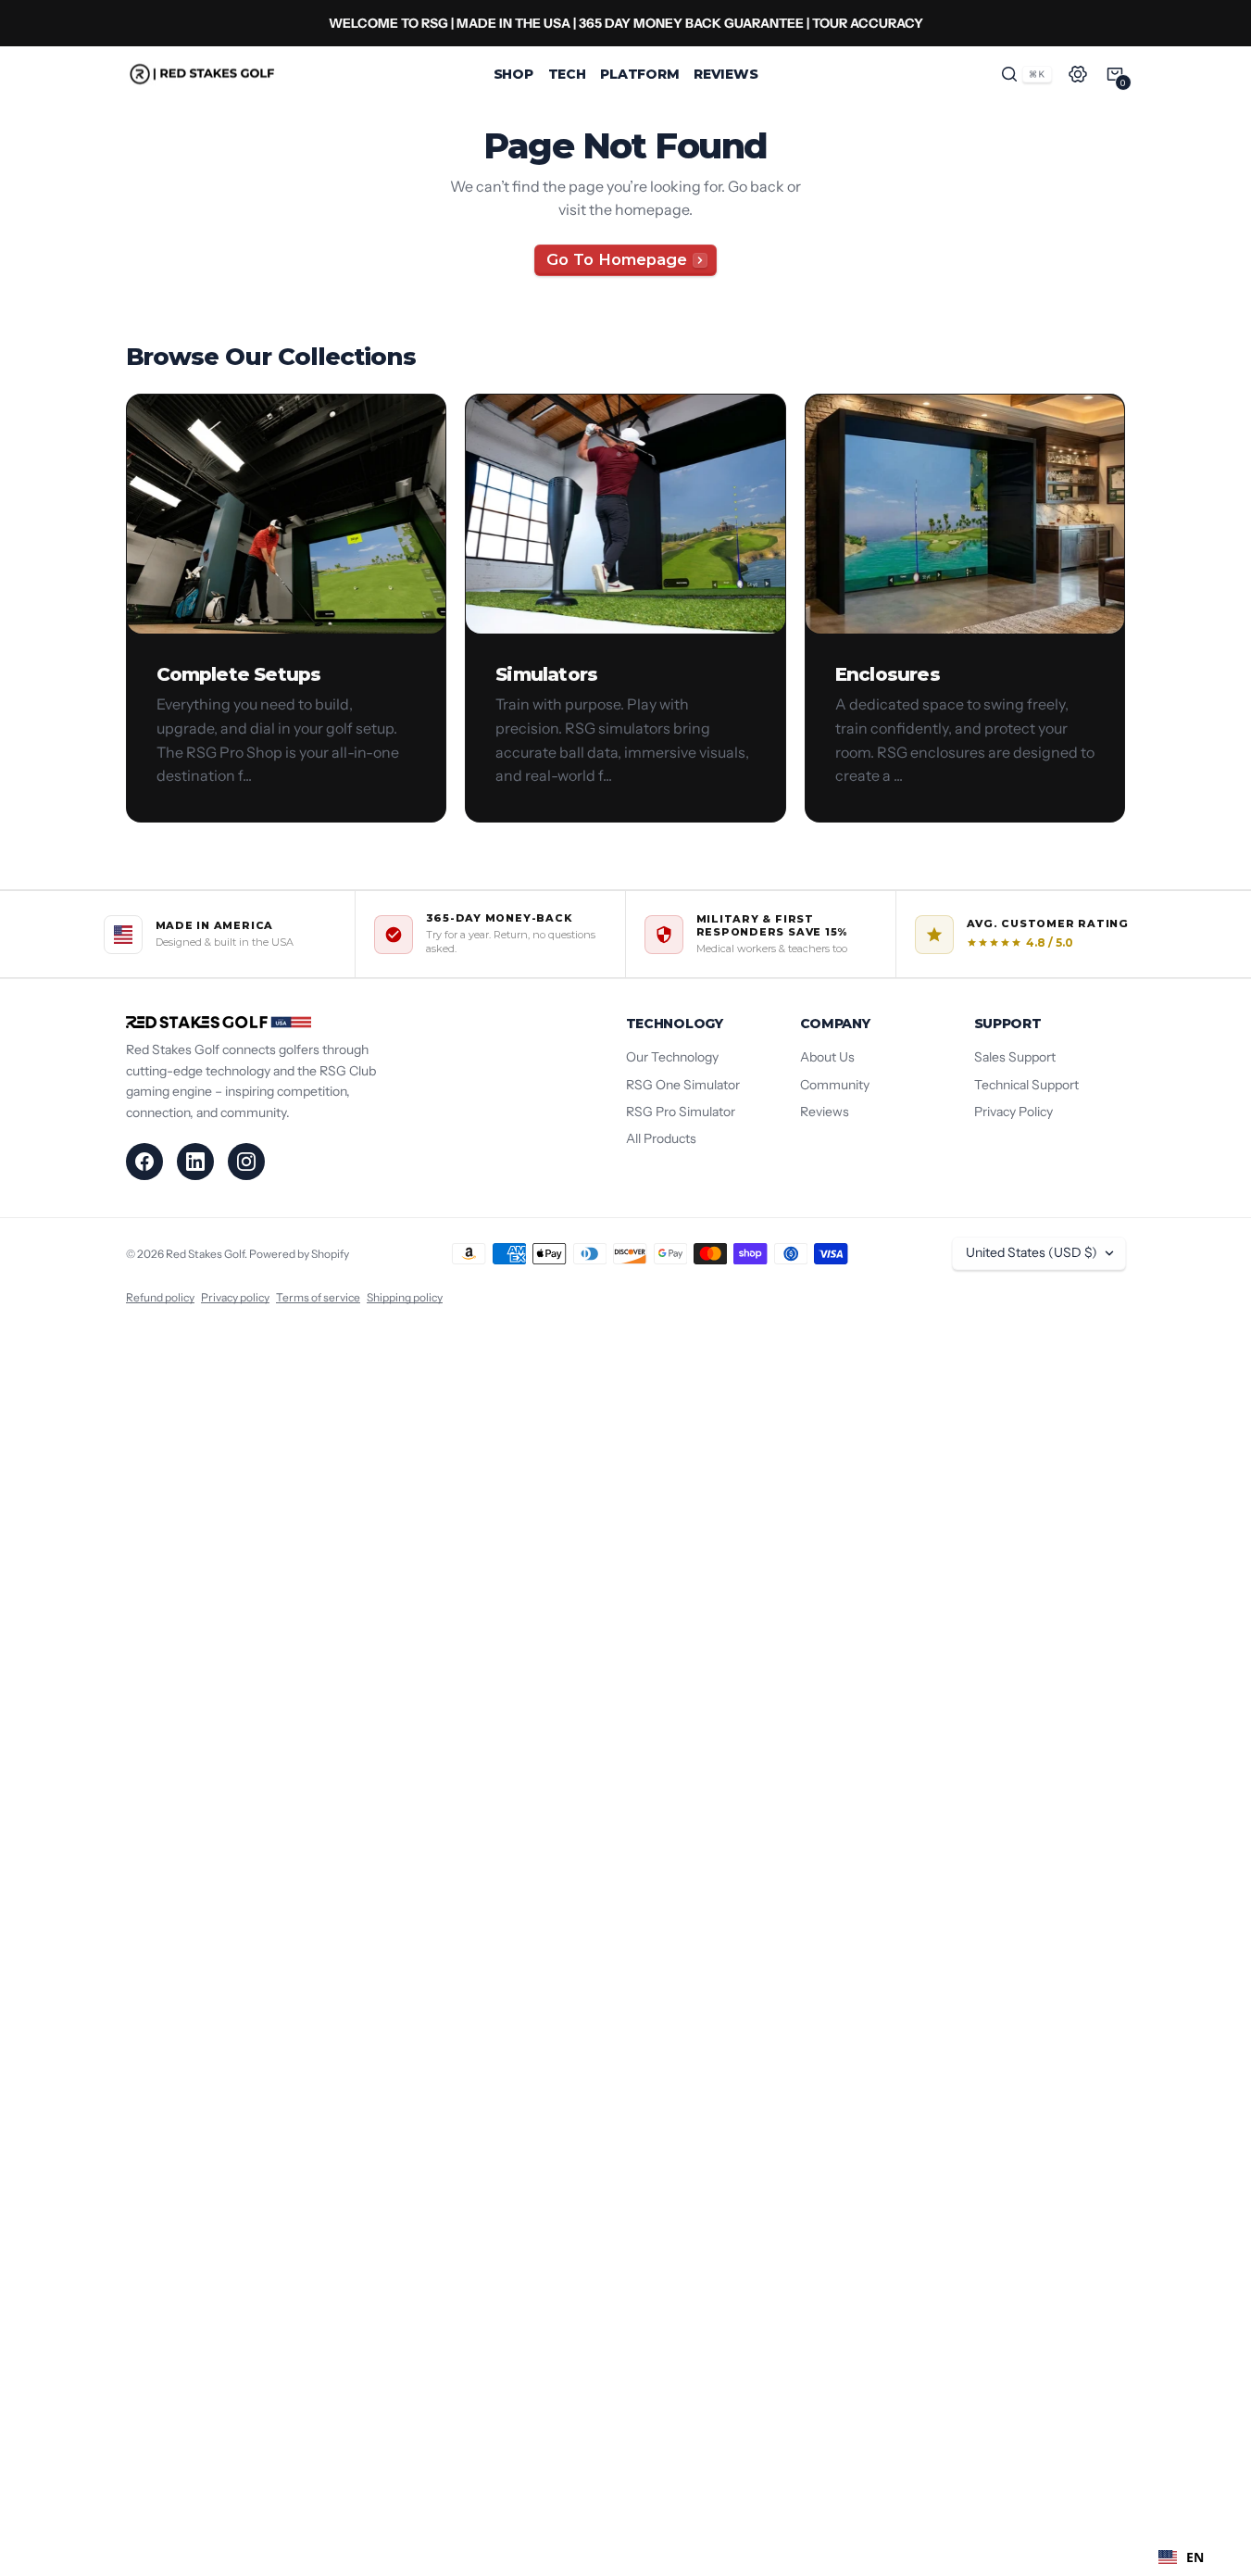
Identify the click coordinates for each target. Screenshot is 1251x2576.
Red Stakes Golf (205, 1254)
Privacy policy (235, 1297)
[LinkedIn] (195, 1162)
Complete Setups (239, 674)
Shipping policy (405, 1297)
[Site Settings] (1078, 74)
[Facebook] (144, 1162)
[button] (1026, 74)
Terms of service (318, 1297)
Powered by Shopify (299, 1254)
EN (1195, 2557)
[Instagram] (246, 1162)
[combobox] (1181, 2557)
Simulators (546, 674)
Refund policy (160, 1297)
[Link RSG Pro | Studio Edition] (625, 23)
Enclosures (888, 674)
